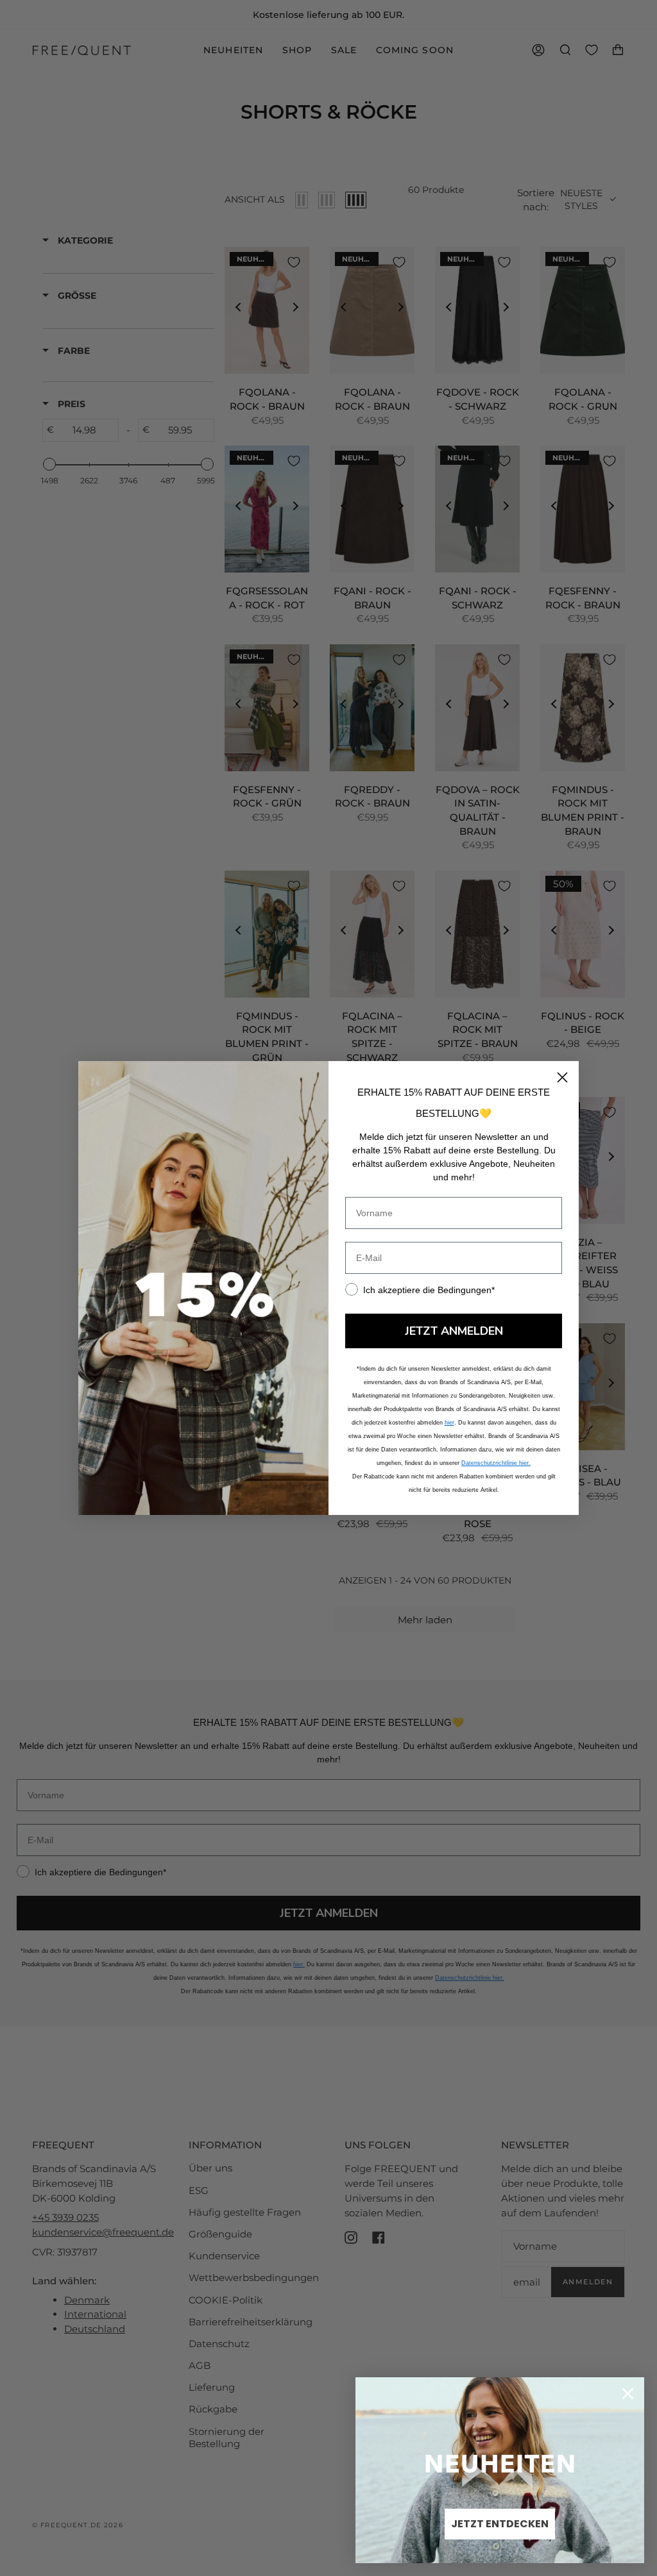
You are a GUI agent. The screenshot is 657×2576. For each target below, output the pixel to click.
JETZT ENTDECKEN (500, 2524)
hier (449, 1423)
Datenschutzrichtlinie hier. (496, 1463)
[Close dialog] (562, 1077)
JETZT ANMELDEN (454, 1331)
